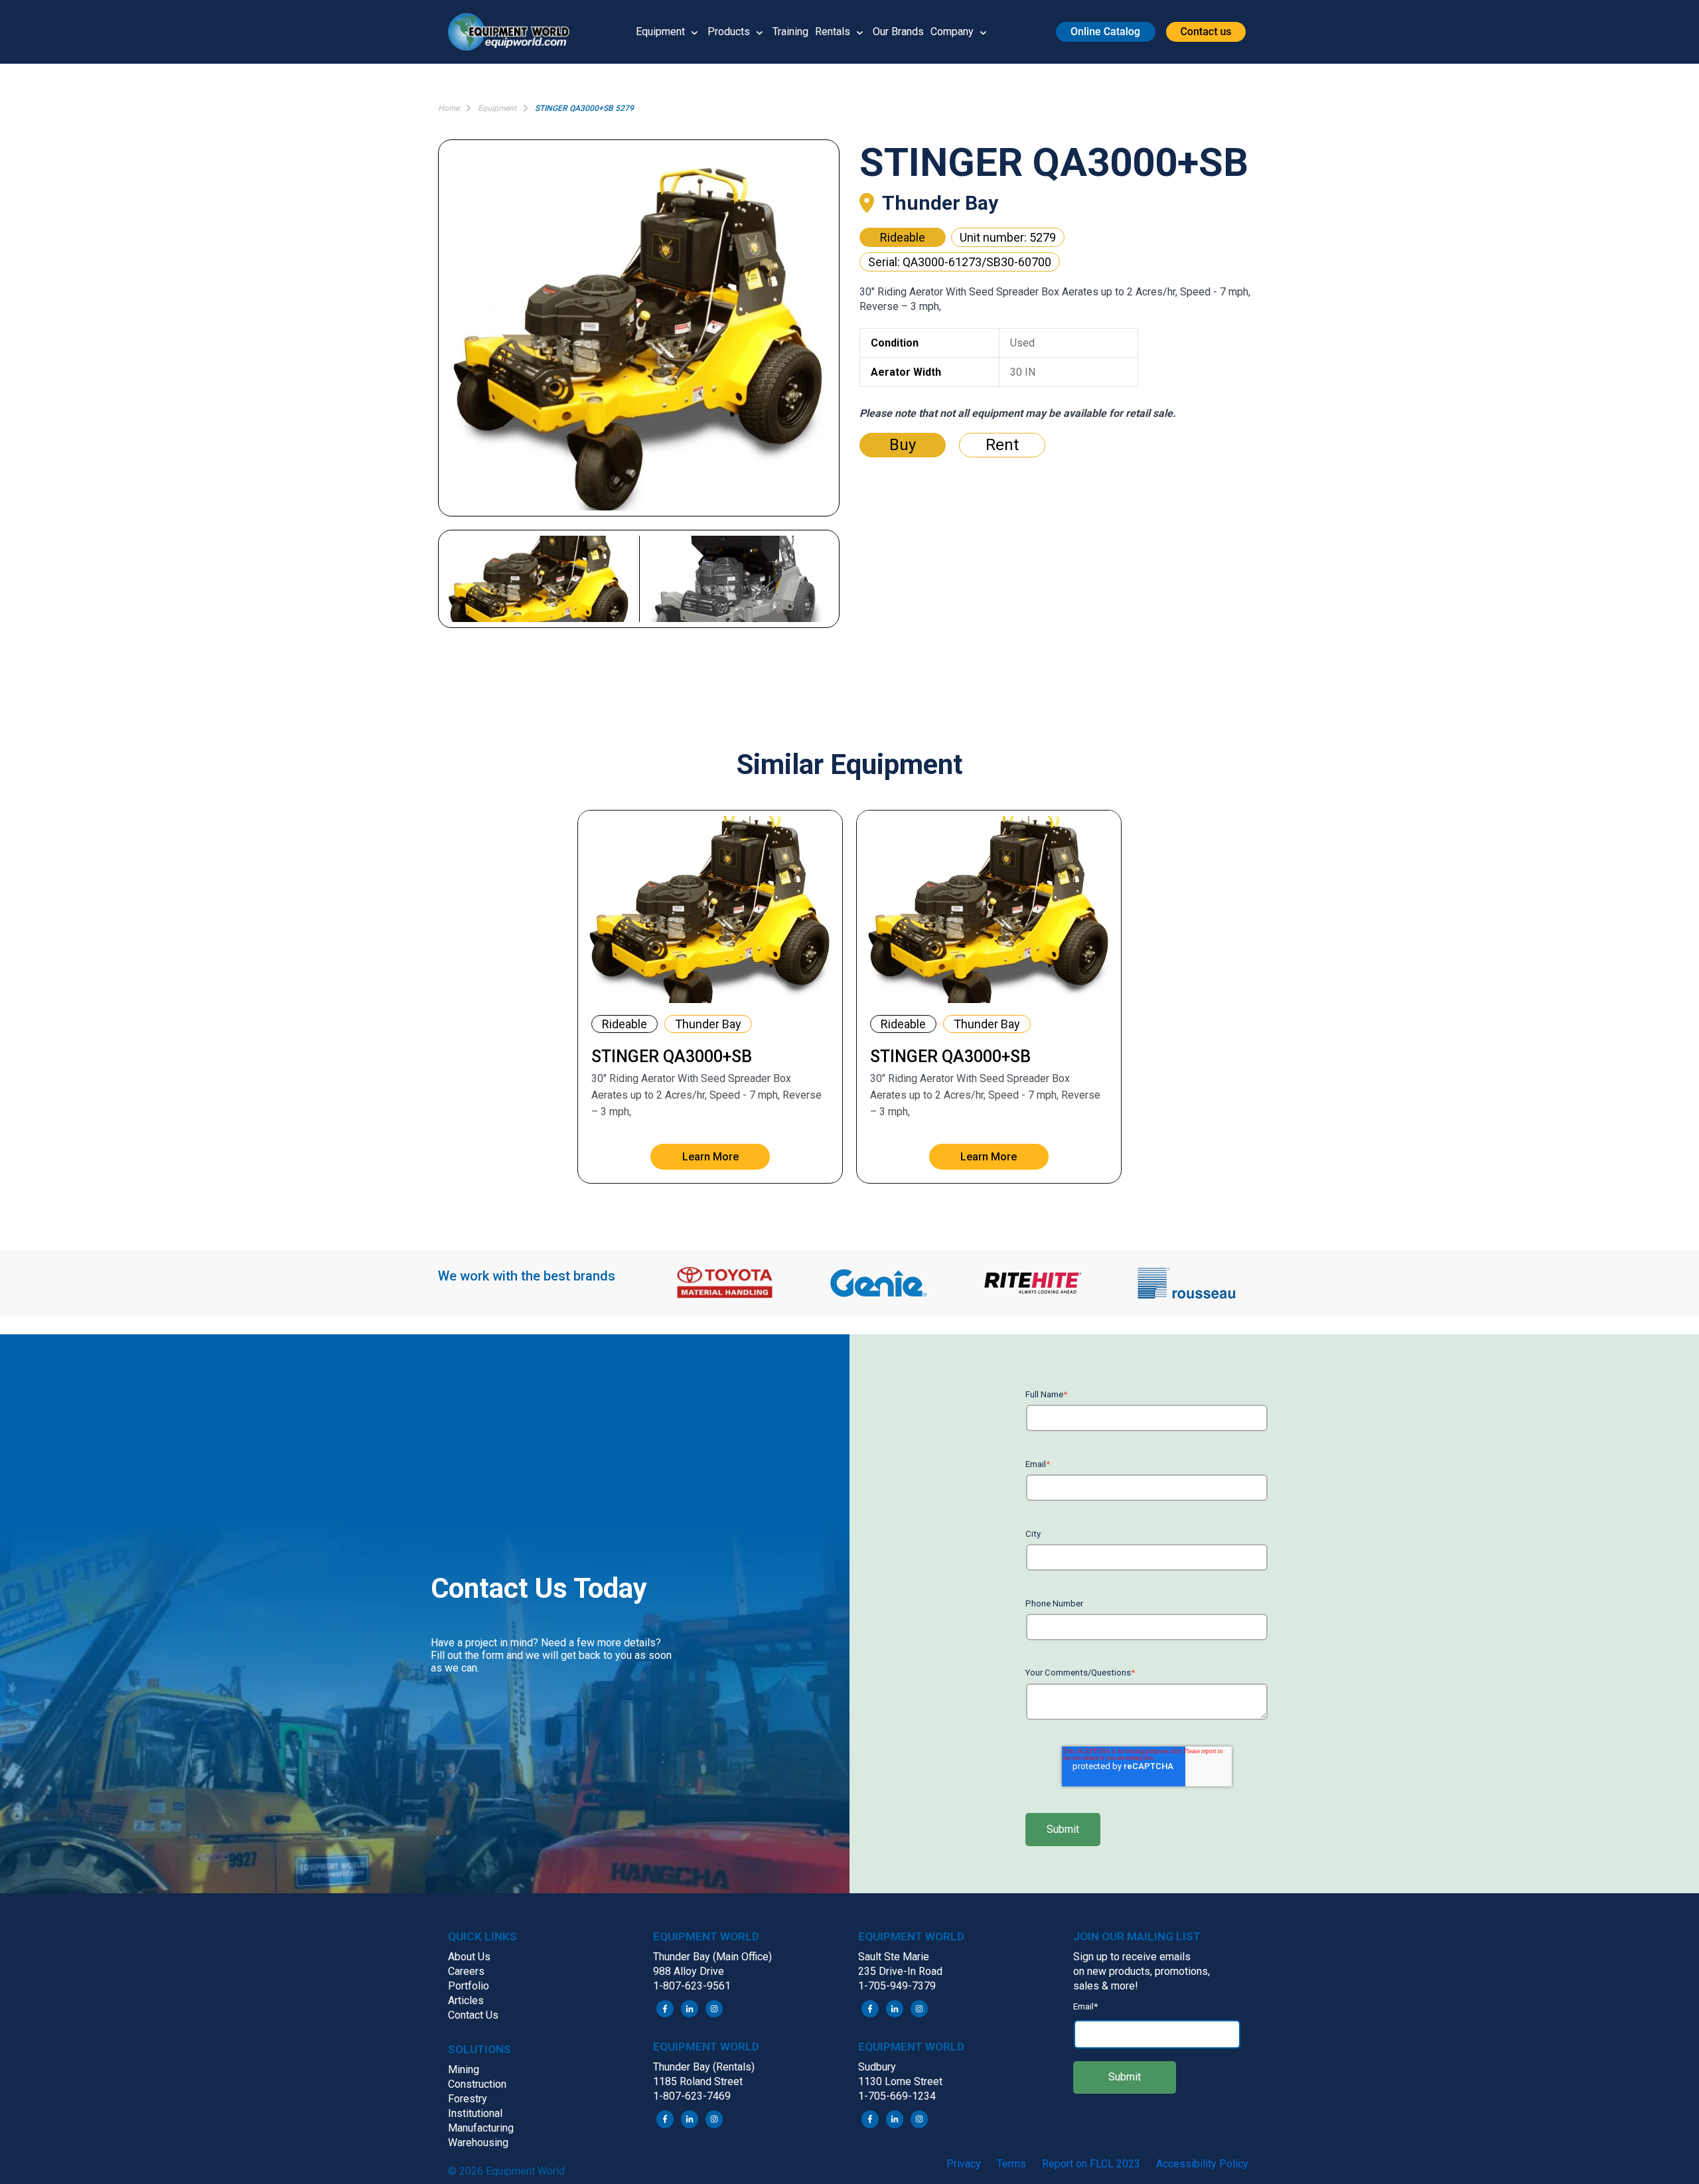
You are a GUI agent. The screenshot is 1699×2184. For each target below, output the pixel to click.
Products (729, 32)
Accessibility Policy (1202, 2164)
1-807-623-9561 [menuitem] (692, 1986)
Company (952, 32)
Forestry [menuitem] (468, 2099)
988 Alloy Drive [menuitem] (689, 1971)
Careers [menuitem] (466, 1971)
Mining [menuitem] (464, 2069)
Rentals (833, 32)
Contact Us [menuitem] (473, 2015)
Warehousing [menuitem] (478, 2143)
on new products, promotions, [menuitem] (1142, 1971)
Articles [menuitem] (466, 2000)
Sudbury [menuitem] (877, 2067)
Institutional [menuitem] (475, 2113)
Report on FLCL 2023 (1091, 2164)
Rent (1002, 445)
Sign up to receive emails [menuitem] (1132, 1957)
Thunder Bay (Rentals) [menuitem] (704, 2067)
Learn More (710, 1157)
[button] (515, 32)
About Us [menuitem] (469, 1957)
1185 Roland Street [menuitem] (698, 2081)
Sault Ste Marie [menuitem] (894, 1957)
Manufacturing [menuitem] (481, 2128)
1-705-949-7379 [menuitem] (897, 1986)
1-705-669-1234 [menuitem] (897, 2096)
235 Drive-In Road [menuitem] (900, 1971)
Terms (1011, 2164)
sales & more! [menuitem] (1106, 1986)
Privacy (964, 2164)
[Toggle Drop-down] (695, 32)
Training (790, 32)
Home (449, 108)
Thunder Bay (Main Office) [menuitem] (712, 1957)
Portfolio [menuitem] (469, 1986)
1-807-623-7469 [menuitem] (692, 2096)
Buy (903, 445)
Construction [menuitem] (477, 2084)
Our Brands (898, 32)
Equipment (660, 32)
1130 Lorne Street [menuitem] (900, 2081)
